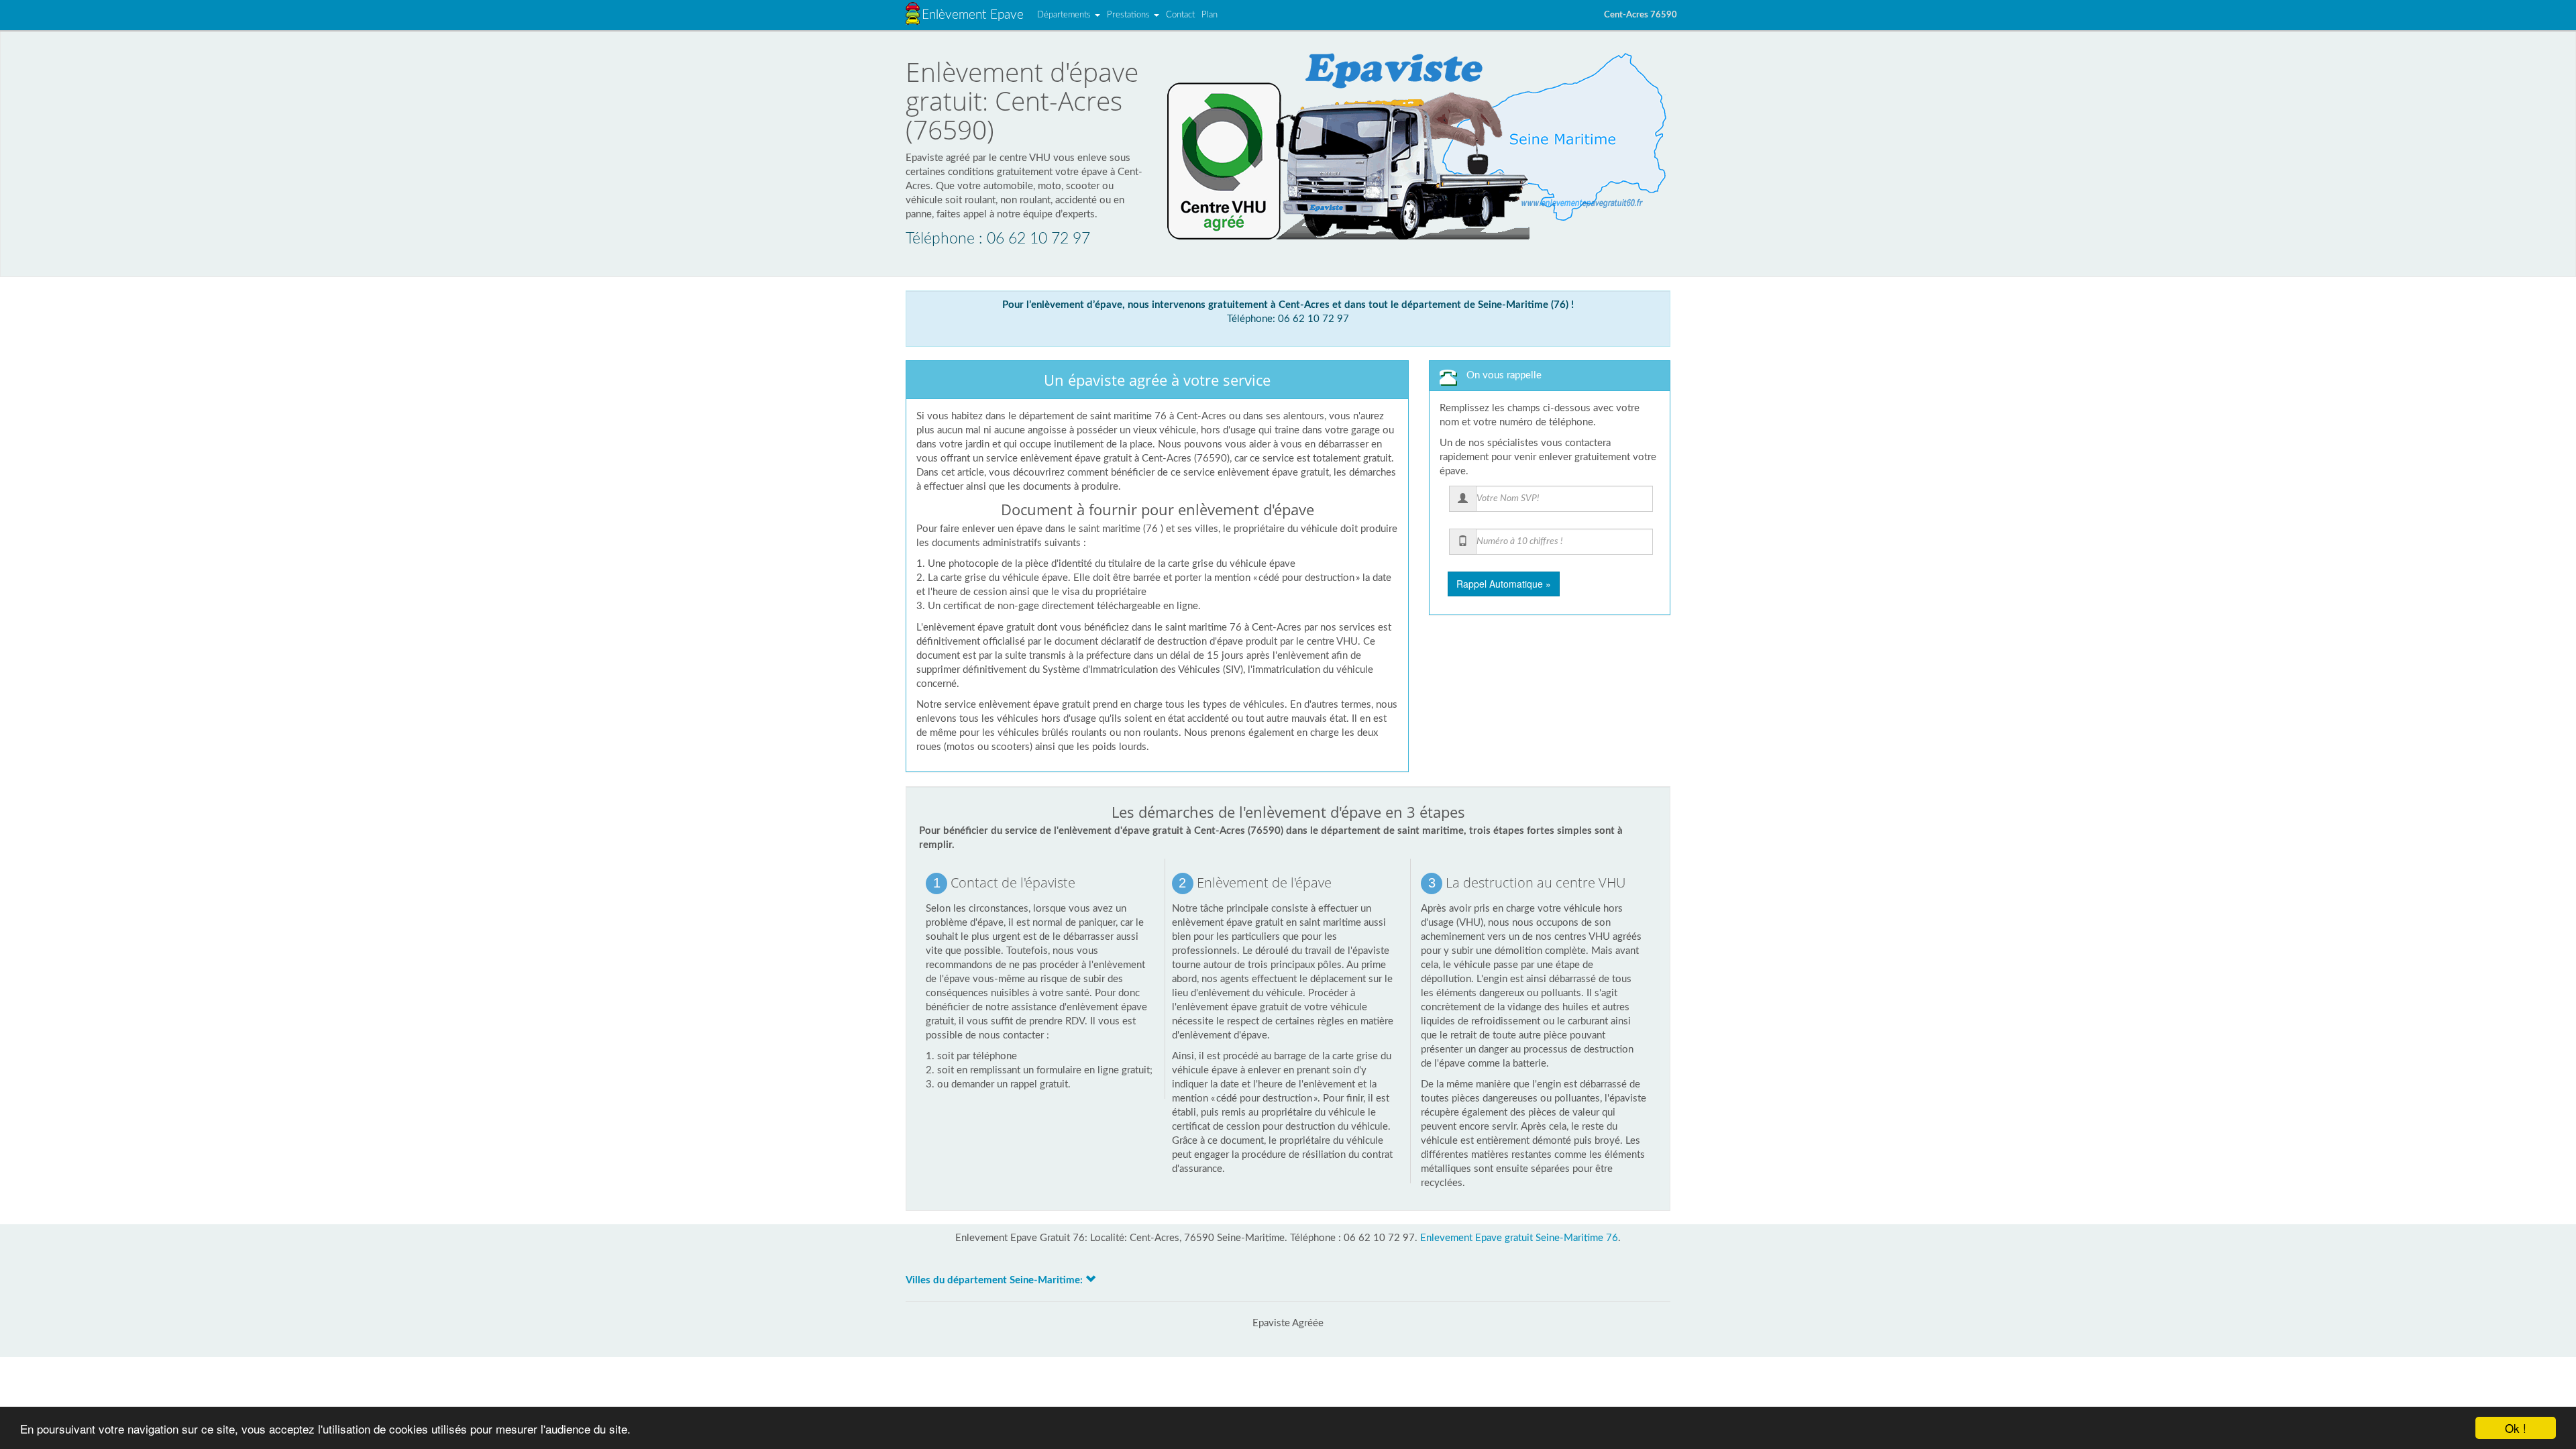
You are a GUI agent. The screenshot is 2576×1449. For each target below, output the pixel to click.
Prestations (1130, 15)
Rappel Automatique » (1504, 584)
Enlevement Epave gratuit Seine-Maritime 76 (1519, 1238)
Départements (1065, 15)
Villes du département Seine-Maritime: (996, 1280)
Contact (1180, 15)
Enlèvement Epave (973, 15)
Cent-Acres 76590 (1641, 15)
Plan (1210, 15)
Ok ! (2516, 1428)
